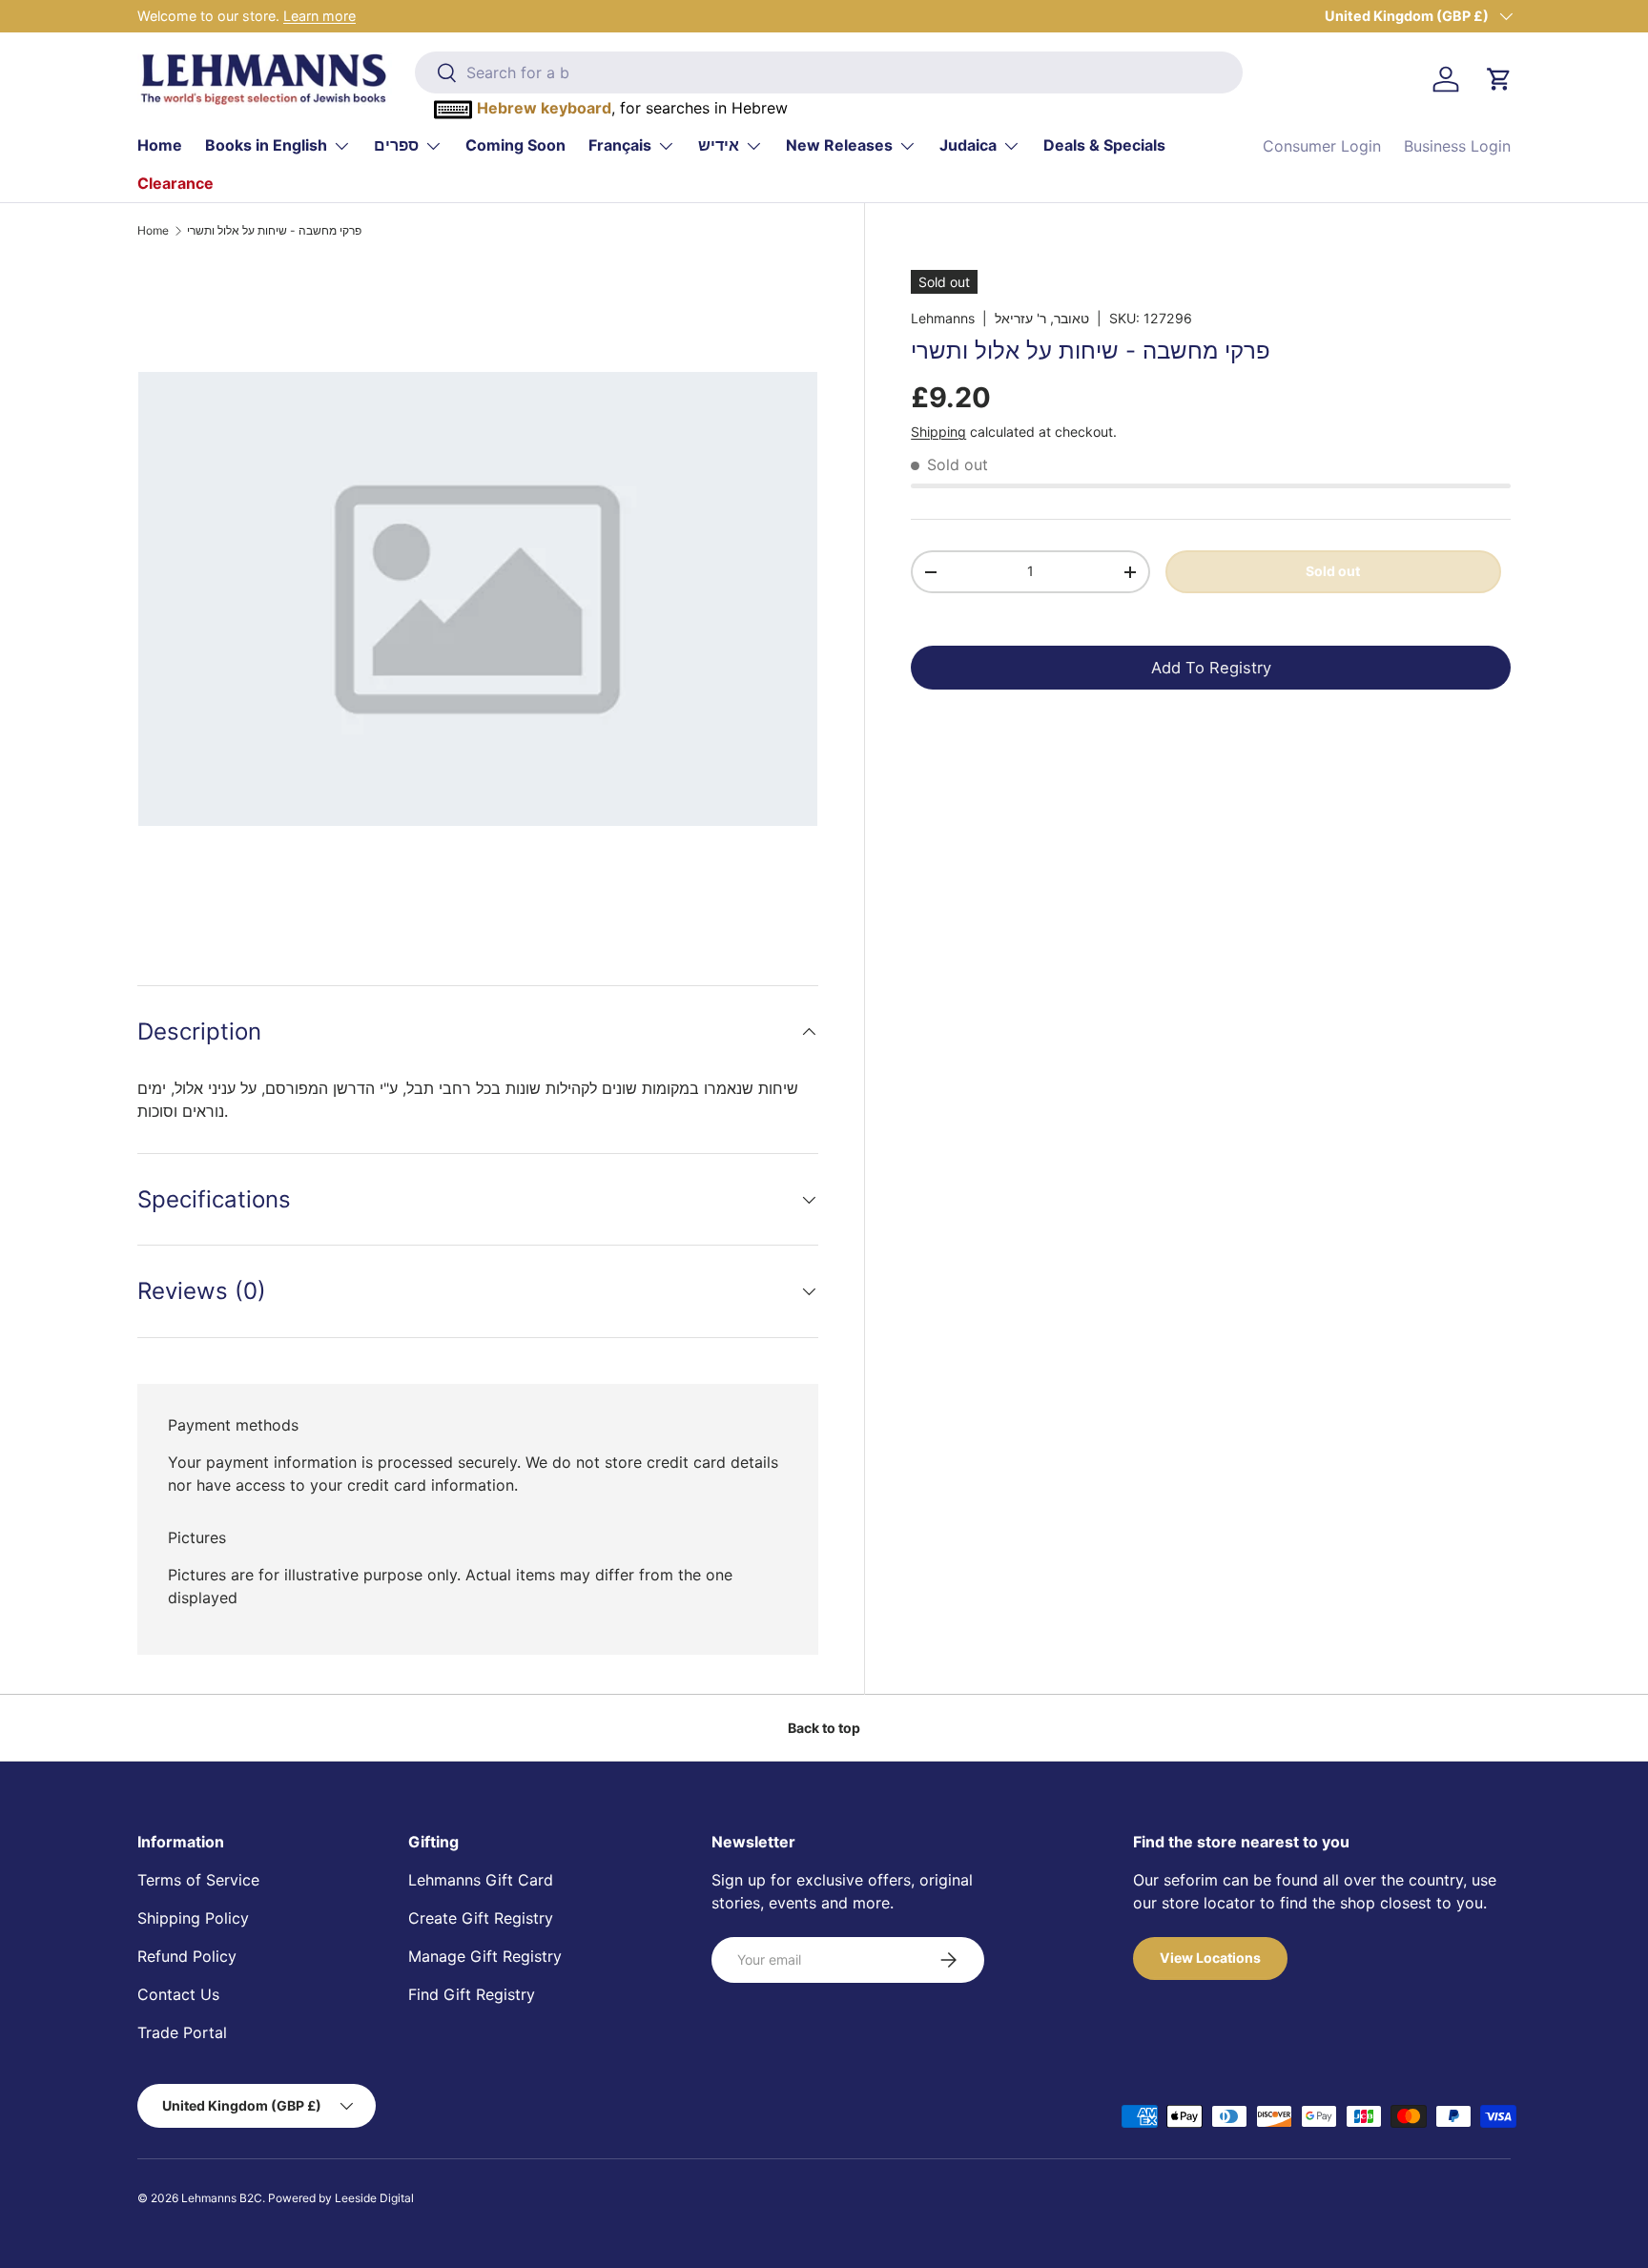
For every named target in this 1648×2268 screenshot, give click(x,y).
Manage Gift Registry (485, 1956)
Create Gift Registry (481, 1918)
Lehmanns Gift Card (481, 1880)
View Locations (1210, 1958)
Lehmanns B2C (222, 2198)
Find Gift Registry (472, 1994)
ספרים (396, 145)
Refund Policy (187, 1956)
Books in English (266, 145)
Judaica (968, 145)
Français (620, 145)
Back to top (824, 1728)
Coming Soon (515, 145)
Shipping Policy (193, 1918)
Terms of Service (198, 1880)
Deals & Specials (1104, 145)
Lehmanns (943, 318)
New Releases (839, 145)
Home (160, 145)
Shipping (938, 432)
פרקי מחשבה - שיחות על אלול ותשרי (274, 231)
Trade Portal (182, 2032)
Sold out (1333, 571)
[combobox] (828, 72)
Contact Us (178, 1994)
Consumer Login (1322, 146)
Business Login (1457, 146)
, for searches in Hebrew (632, 108)
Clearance (175, 183)
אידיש (719, 145)
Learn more (319, 16)
